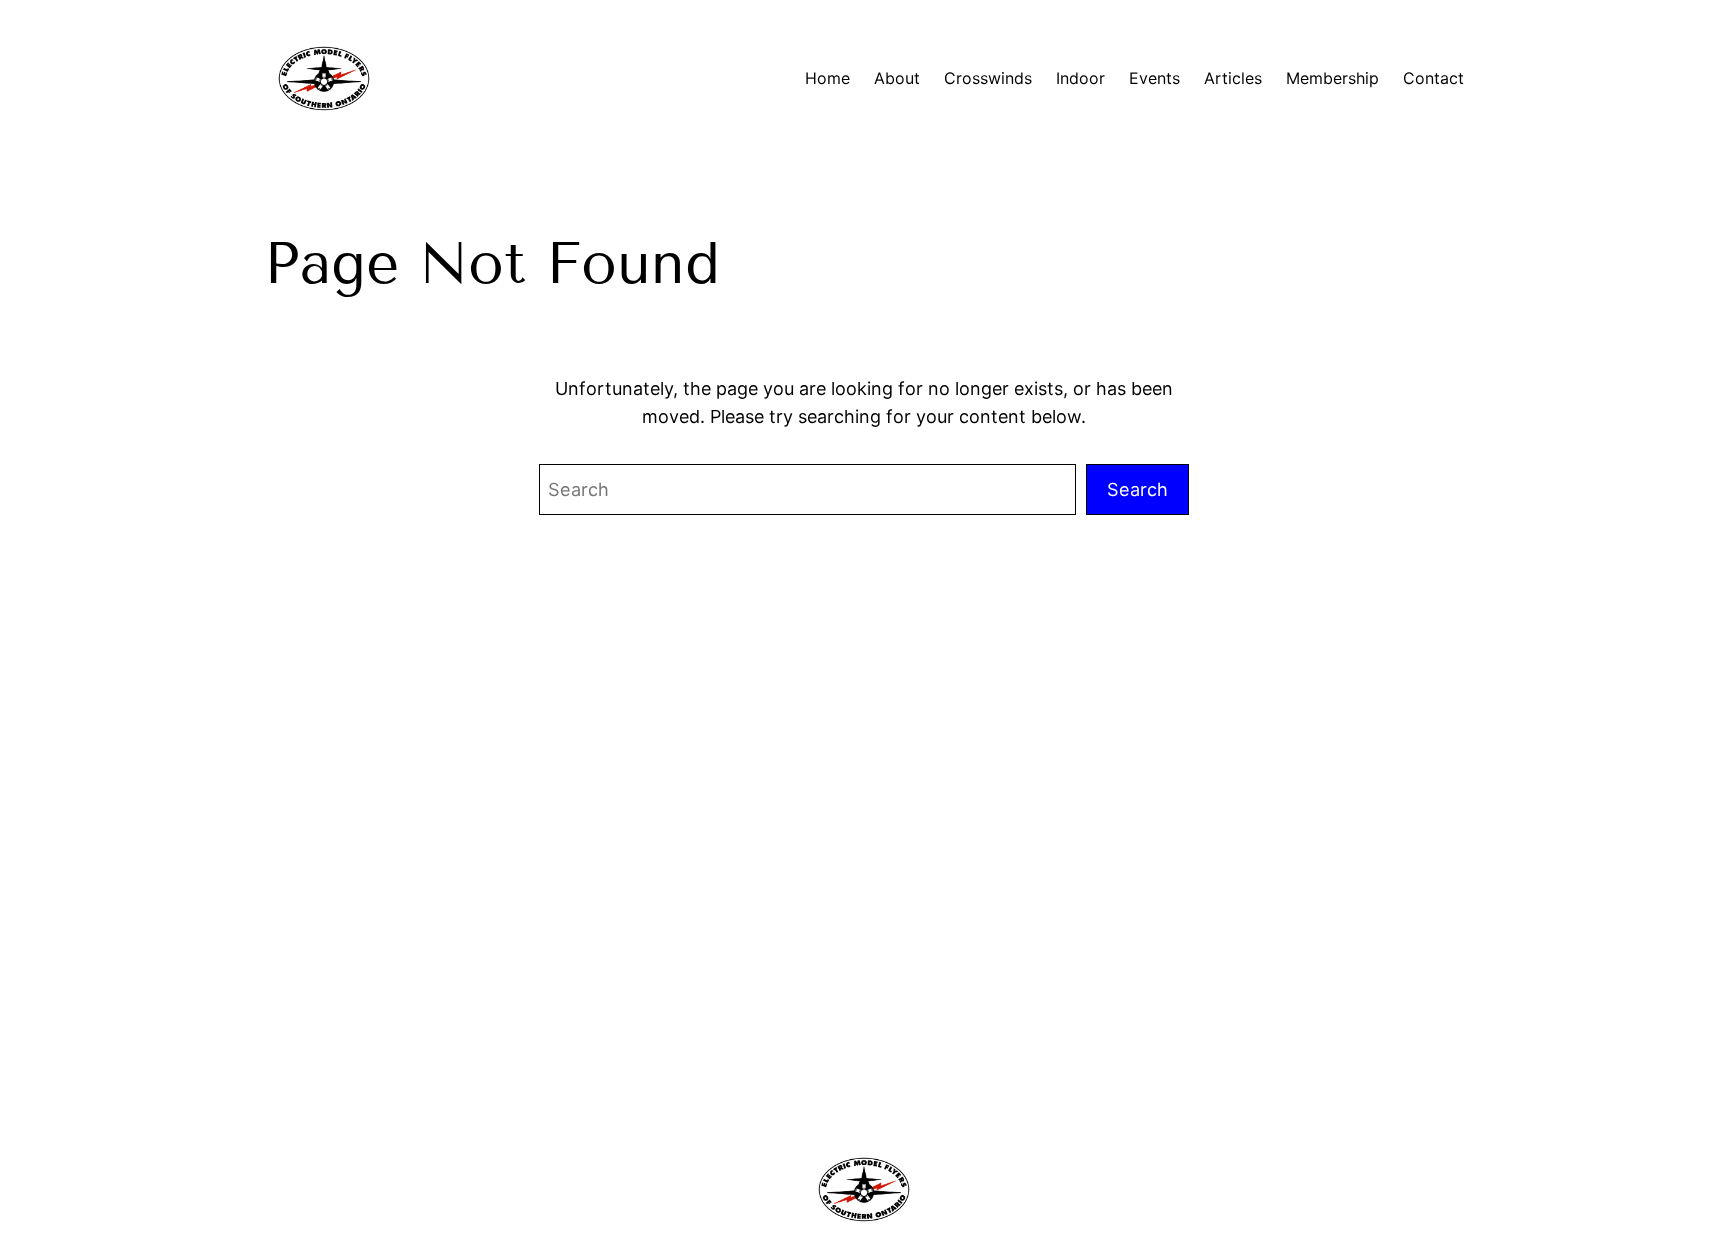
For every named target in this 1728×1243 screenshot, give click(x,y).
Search (1137, 489)
